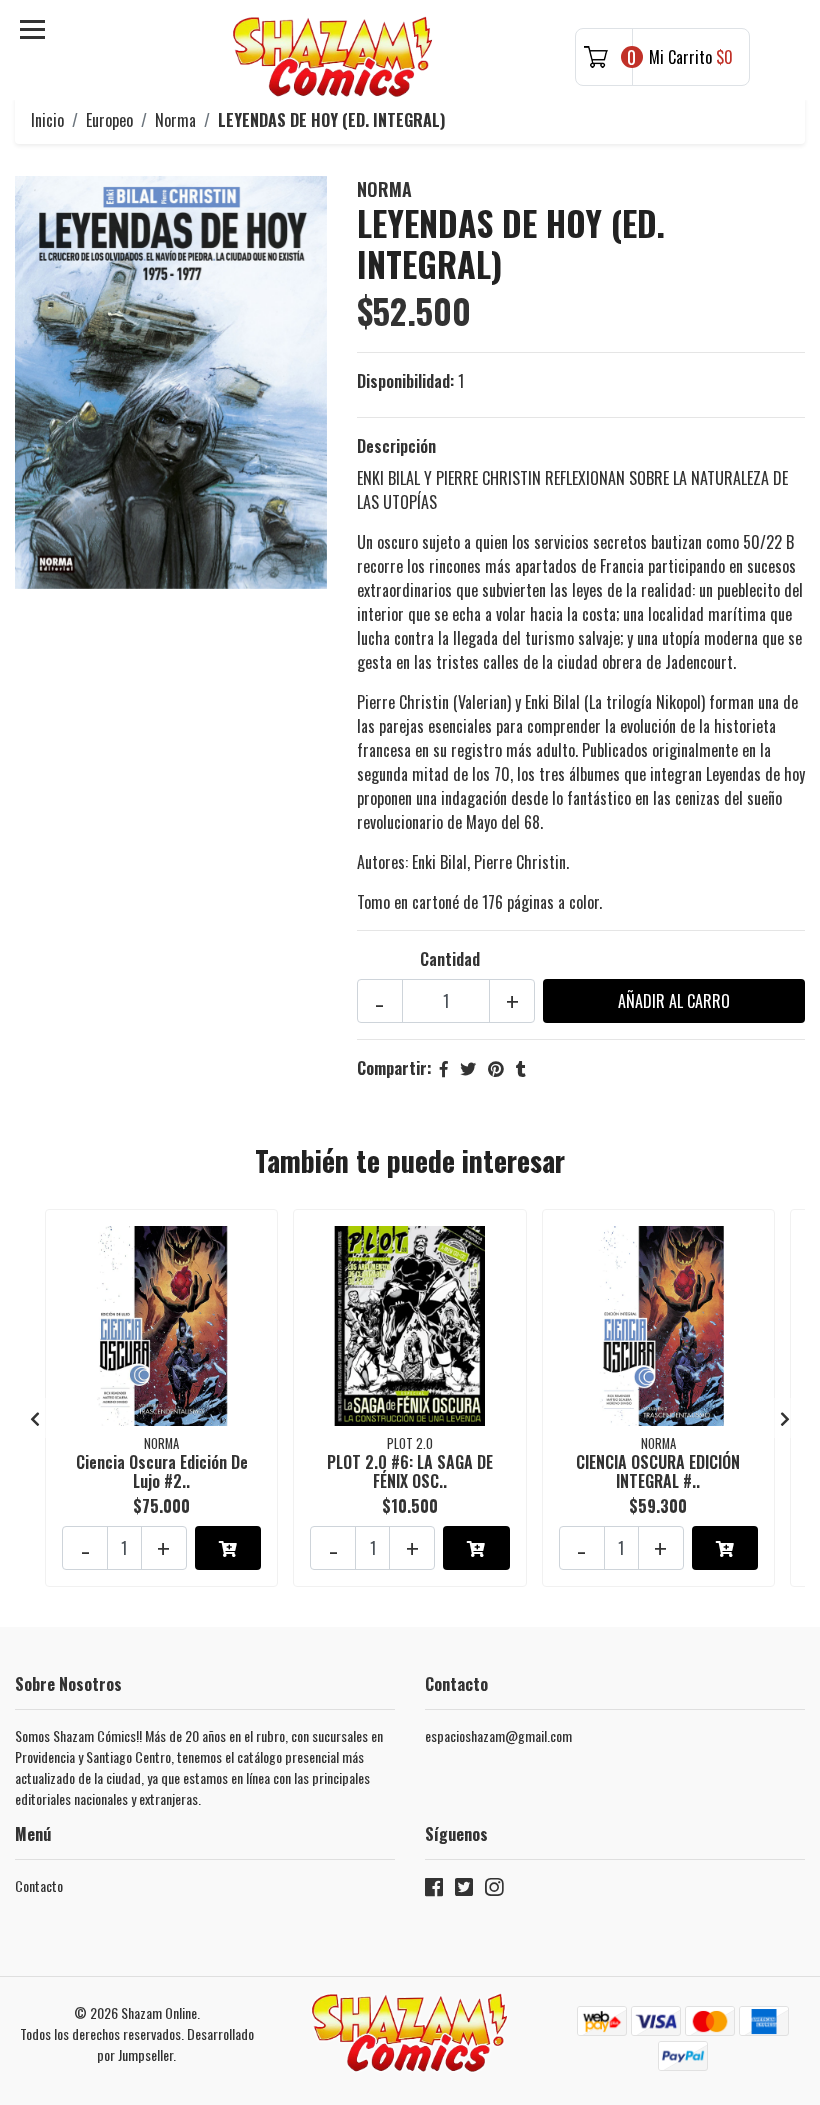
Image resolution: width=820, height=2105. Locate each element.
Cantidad (450, 959)
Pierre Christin (520, 862)
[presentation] (35, 1418)
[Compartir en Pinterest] (496, 1068)
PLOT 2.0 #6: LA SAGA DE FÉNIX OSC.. (410, 1471)
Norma (175, 120)
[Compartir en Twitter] (468, 1068)
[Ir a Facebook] (434, 1890)
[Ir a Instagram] (494, 1890)
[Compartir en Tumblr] (521, 1068)
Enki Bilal (439, 862)
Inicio (47, 120)
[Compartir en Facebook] (444, 1068)
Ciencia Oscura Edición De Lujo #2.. (162, 1471)
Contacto (39, 1885)
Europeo (109, 120)
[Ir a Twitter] (464, 1890)
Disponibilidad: (405, 381)
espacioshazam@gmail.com (498, 1735)
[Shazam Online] (333, 57)
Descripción (396, 446)
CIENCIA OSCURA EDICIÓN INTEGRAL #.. (658, 1471)
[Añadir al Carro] (228, 1548)
